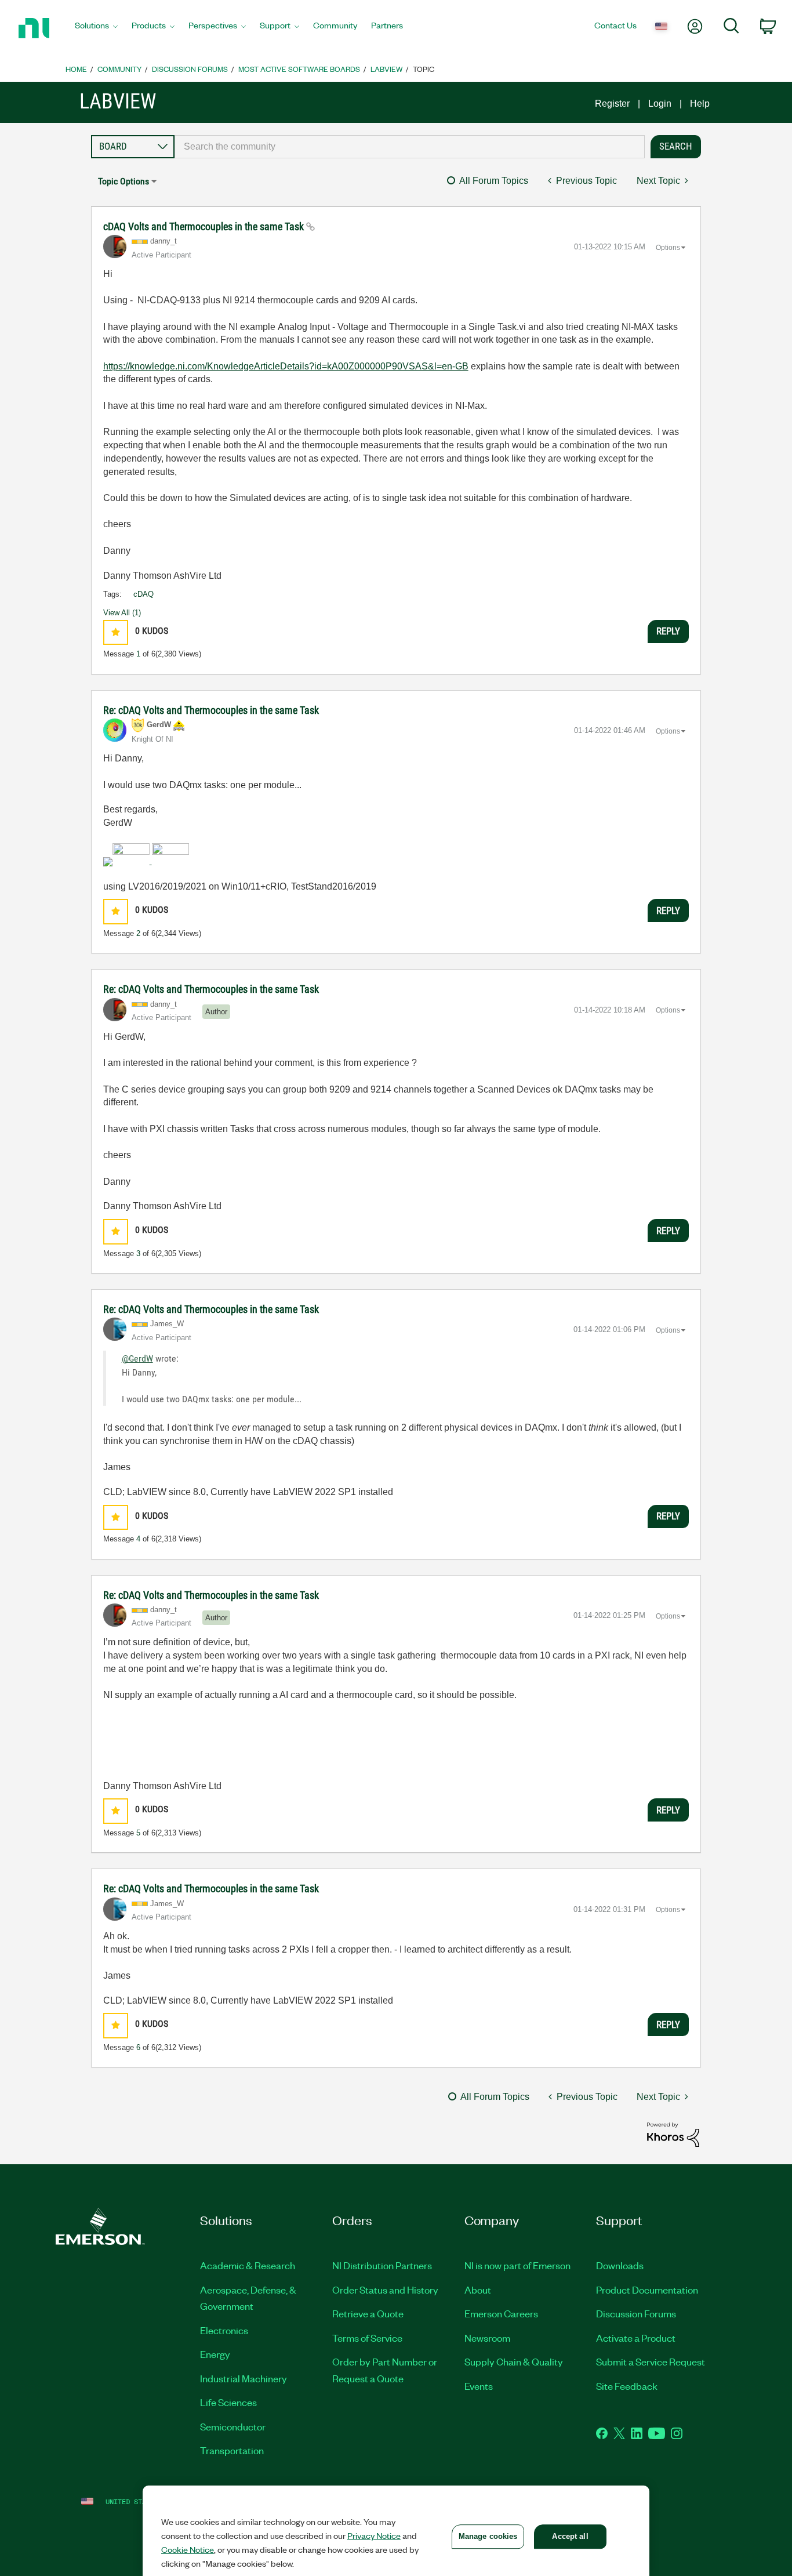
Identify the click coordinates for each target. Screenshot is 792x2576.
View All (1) (122, 613)
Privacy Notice (374, 2535)
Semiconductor (233, 2426)
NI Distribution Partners (382, 2265)
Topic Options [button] (123, 181)
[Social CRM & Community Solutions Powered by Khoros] (673, 2134)
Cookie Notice (188, 2549)
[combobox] (410, 147)
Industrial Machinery (244, 2378)
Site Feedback (627, 2386)
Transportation (232, 2450)
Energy (215, 2354)
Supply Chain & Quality (514, 2361)
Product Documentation (647, 2290)
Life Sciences (228, 2402)
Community (119, 69)
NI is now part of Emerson (517, 2265)
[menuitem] (96, 28)
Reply (668, 631)
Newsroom (487, 2338)
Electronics (224, 2330)
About (478, 2290)
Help (700, 104)
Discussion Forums (190, 69)
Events (479, 2386)
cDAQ (143, 594)
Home (76, 69)
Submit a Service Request (651, 2361)
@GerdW (137, 1358)
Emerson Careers (501, 2313)
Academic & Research (248, 2265)
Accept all (570, 2536)
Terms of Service (367, 2338)
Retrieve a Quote (368, 2313)
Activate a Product (636, 2338)
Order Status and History (385, 2290)
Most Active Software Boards (299, 69)
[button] (116, 632)
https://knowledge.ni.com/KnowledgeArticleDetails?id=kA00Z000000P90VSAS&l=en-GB (286, 366)
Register (612, 104)
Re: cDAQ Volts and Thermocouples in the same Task (211, 710)
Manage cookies (488, 2536)
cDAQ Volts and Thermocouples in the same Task (205, 226)
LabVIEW (386, 69)
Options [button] (668, 248)
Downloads (620, 2265)
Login (660, 104)
